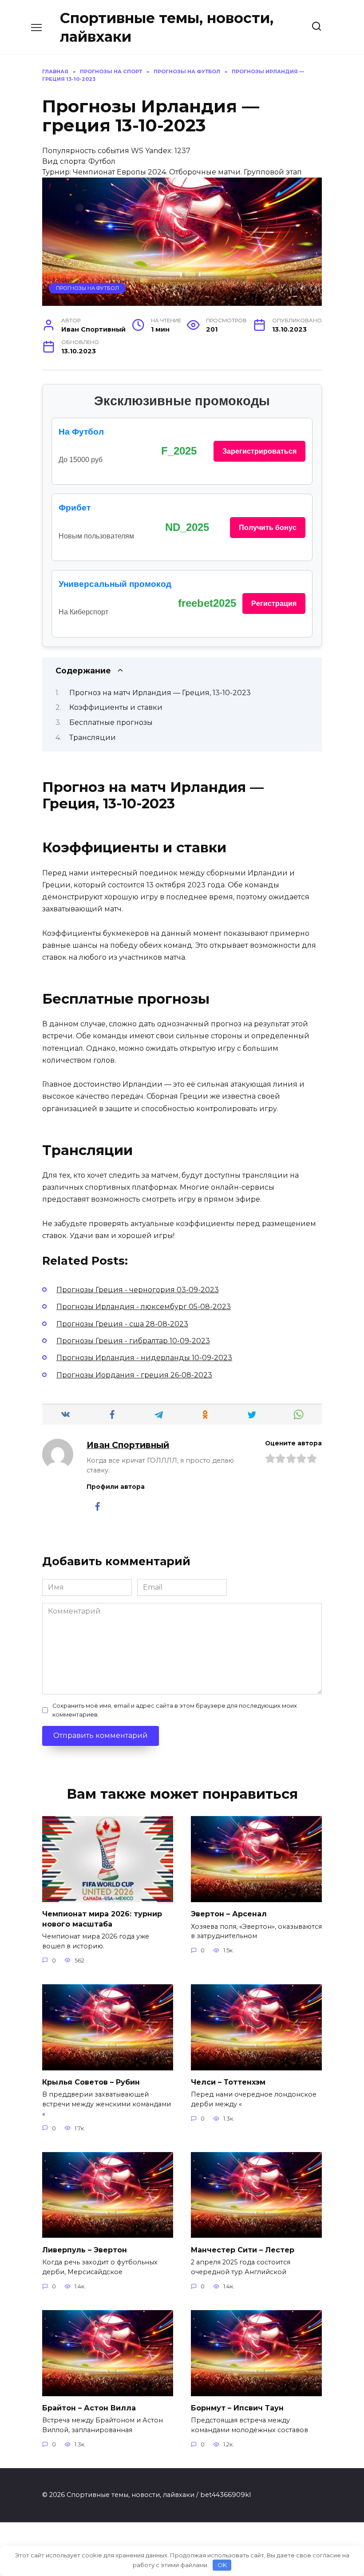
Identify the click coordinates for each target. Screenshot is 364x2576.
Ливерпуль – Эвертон (85, 2250)
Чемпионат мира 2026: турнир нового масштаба (102, 1919)
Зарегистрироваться (259, 451)
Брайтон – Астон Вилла (89, 2408)
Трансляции (93, 738)
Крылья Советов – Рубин (91, 2082)
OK (222, 2565)
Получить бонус (268, 528)
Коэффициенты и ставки (116, 707)
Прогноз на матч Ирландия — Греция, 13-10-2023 (160, 693)
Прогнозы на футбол (87, 288)
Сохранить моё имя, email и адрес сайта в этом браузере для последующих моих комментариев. (175, 1710)
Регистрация (274, 603)
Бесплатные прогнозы (111, 722)
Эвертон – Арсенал (229, 1914)
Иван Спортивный (128, 1445)
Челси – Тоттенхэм (228, 2082)
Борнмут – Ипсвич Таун (237, 2408)
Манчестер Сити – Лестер (243, 2250)
